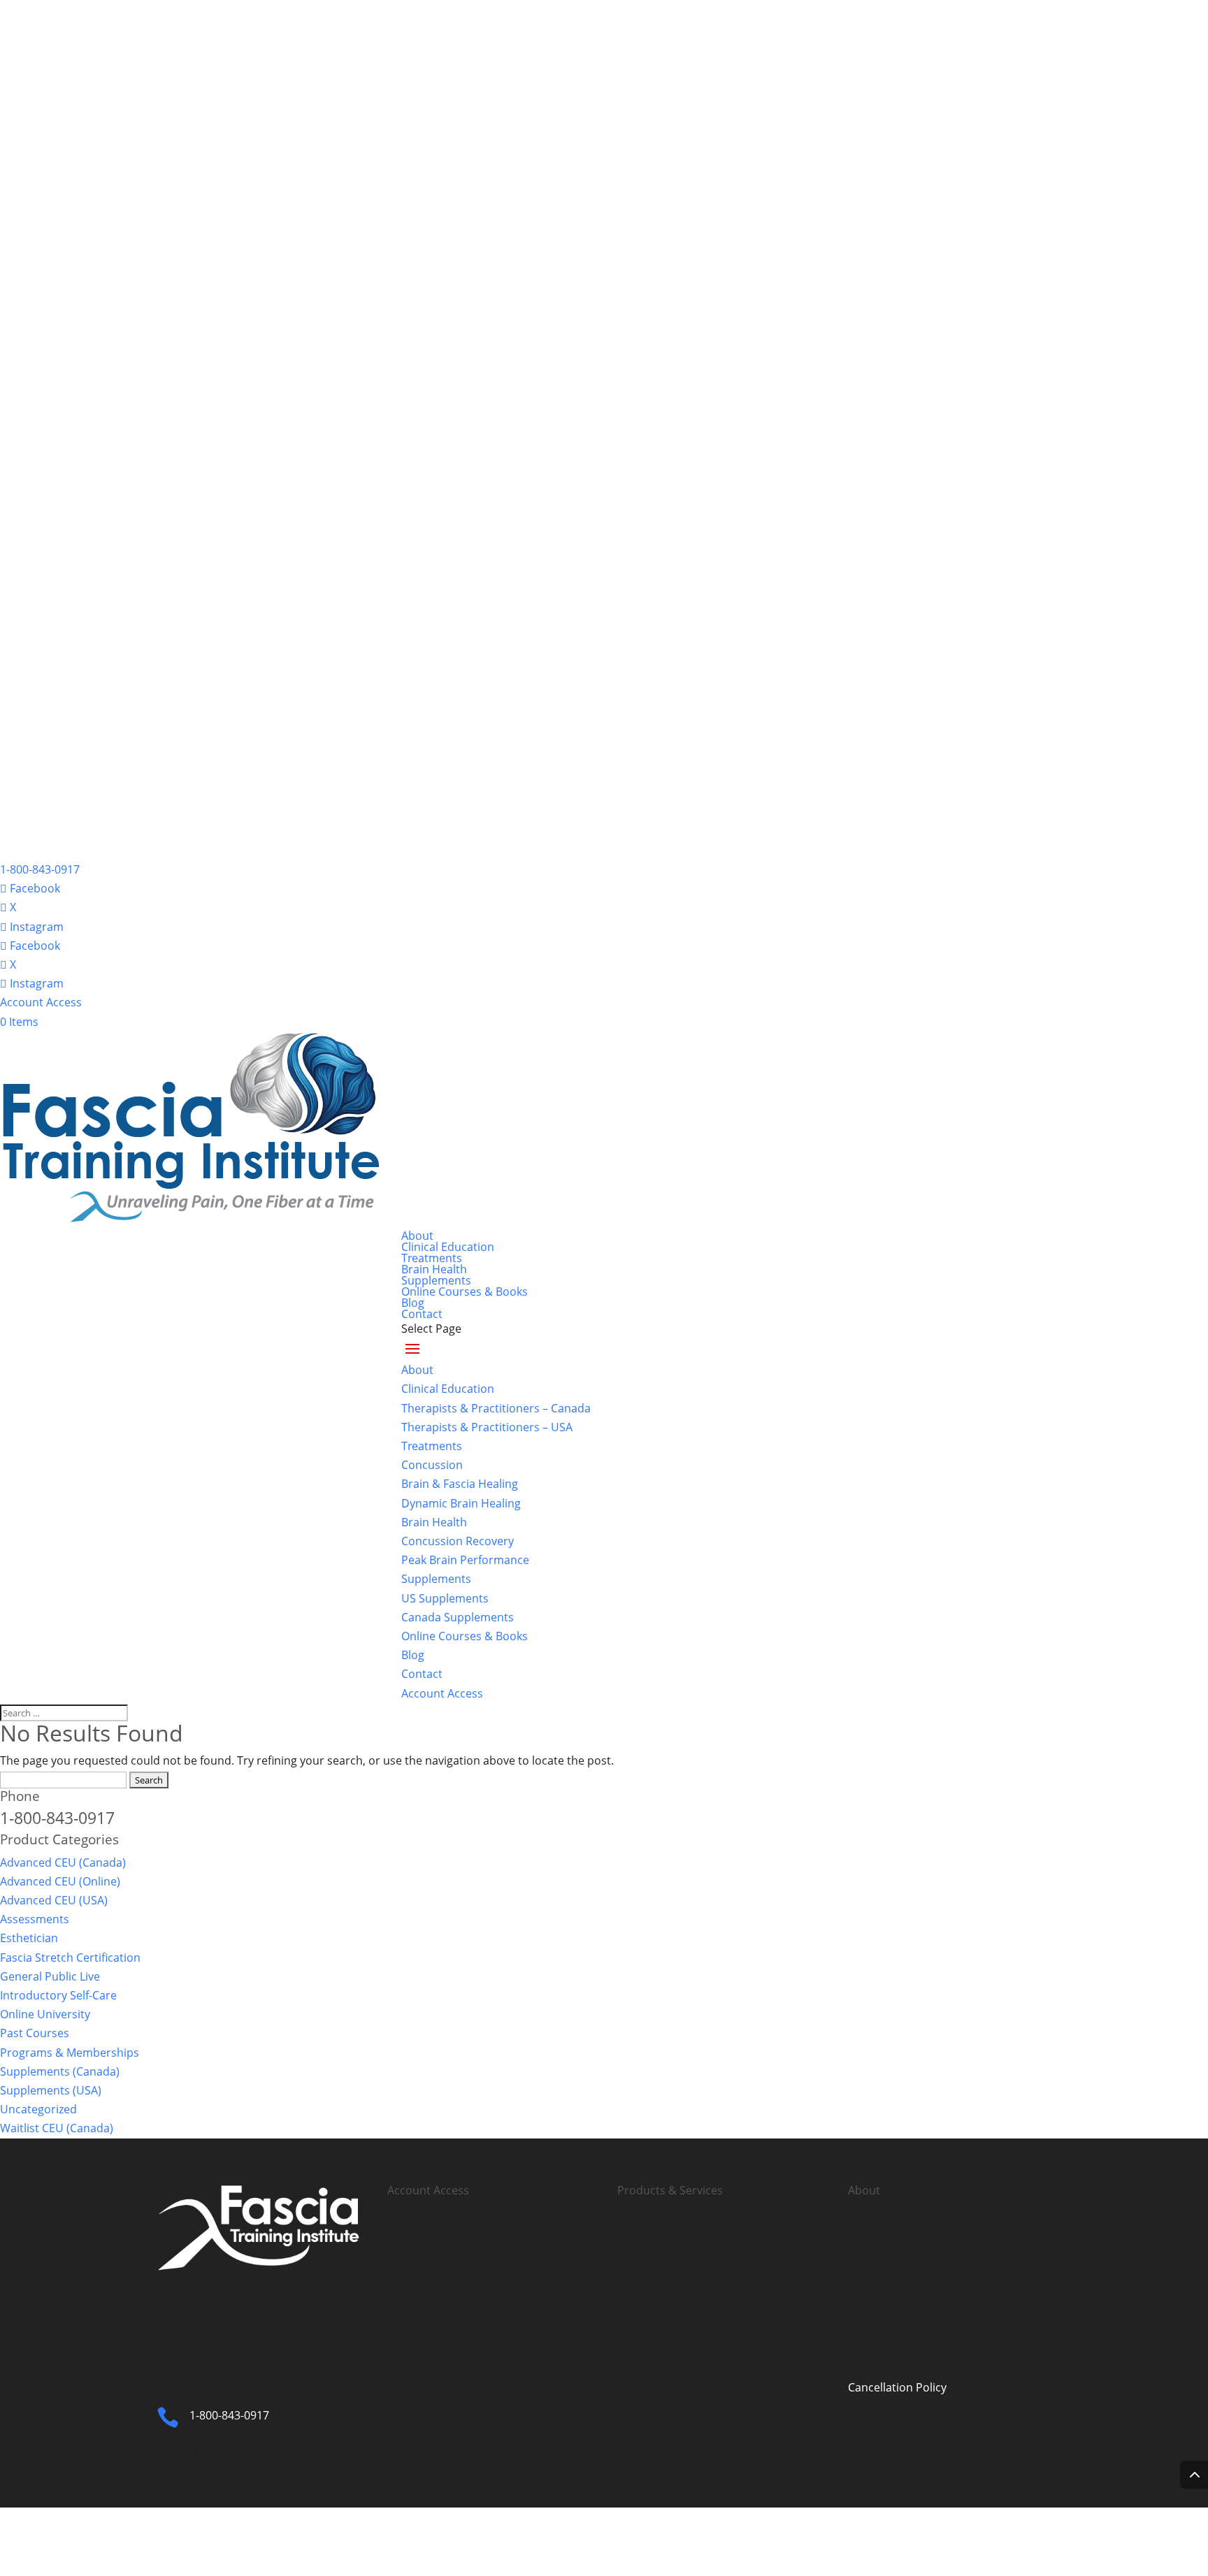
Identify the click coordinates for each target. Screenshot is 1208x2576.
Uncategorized (38, 2109)
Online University (45, 2014)
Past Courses (35, 2033)
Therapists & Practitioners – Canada (496, 1408)
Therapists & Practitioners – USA (487, 1427)
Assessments (35, 1919)
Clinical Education (448, 1247)
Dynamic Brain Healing (461, 1503)
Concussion (432, 1465)
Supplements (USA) (51, 2090)
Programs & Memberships (70, 2053)
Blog (413, 1303)
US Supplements (445, 1598)
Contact (422, 1314)
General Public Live (50, 1976)
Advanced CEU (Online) (60, 1881)
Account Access (41, 1002)
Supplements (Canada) (60, 2071)
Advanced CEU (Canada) (63, 1862)
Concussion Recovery (458, 1541)
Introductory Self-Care (58, 1995)
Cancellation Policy (897, 2387)
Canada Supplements (458, 1617)
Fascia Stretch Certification (70, 1958)
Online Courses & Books (465, 1291)
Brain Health (434, 1269)
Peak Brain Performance (465, 1560)
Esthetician (29, 1938)
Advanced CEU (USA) (54, 1900)
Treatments (432, 1258)
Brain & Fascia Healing (460, 1484)
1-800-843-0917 (40, 869)
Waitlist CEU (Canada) (57, 2128)
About (417, 1236)
